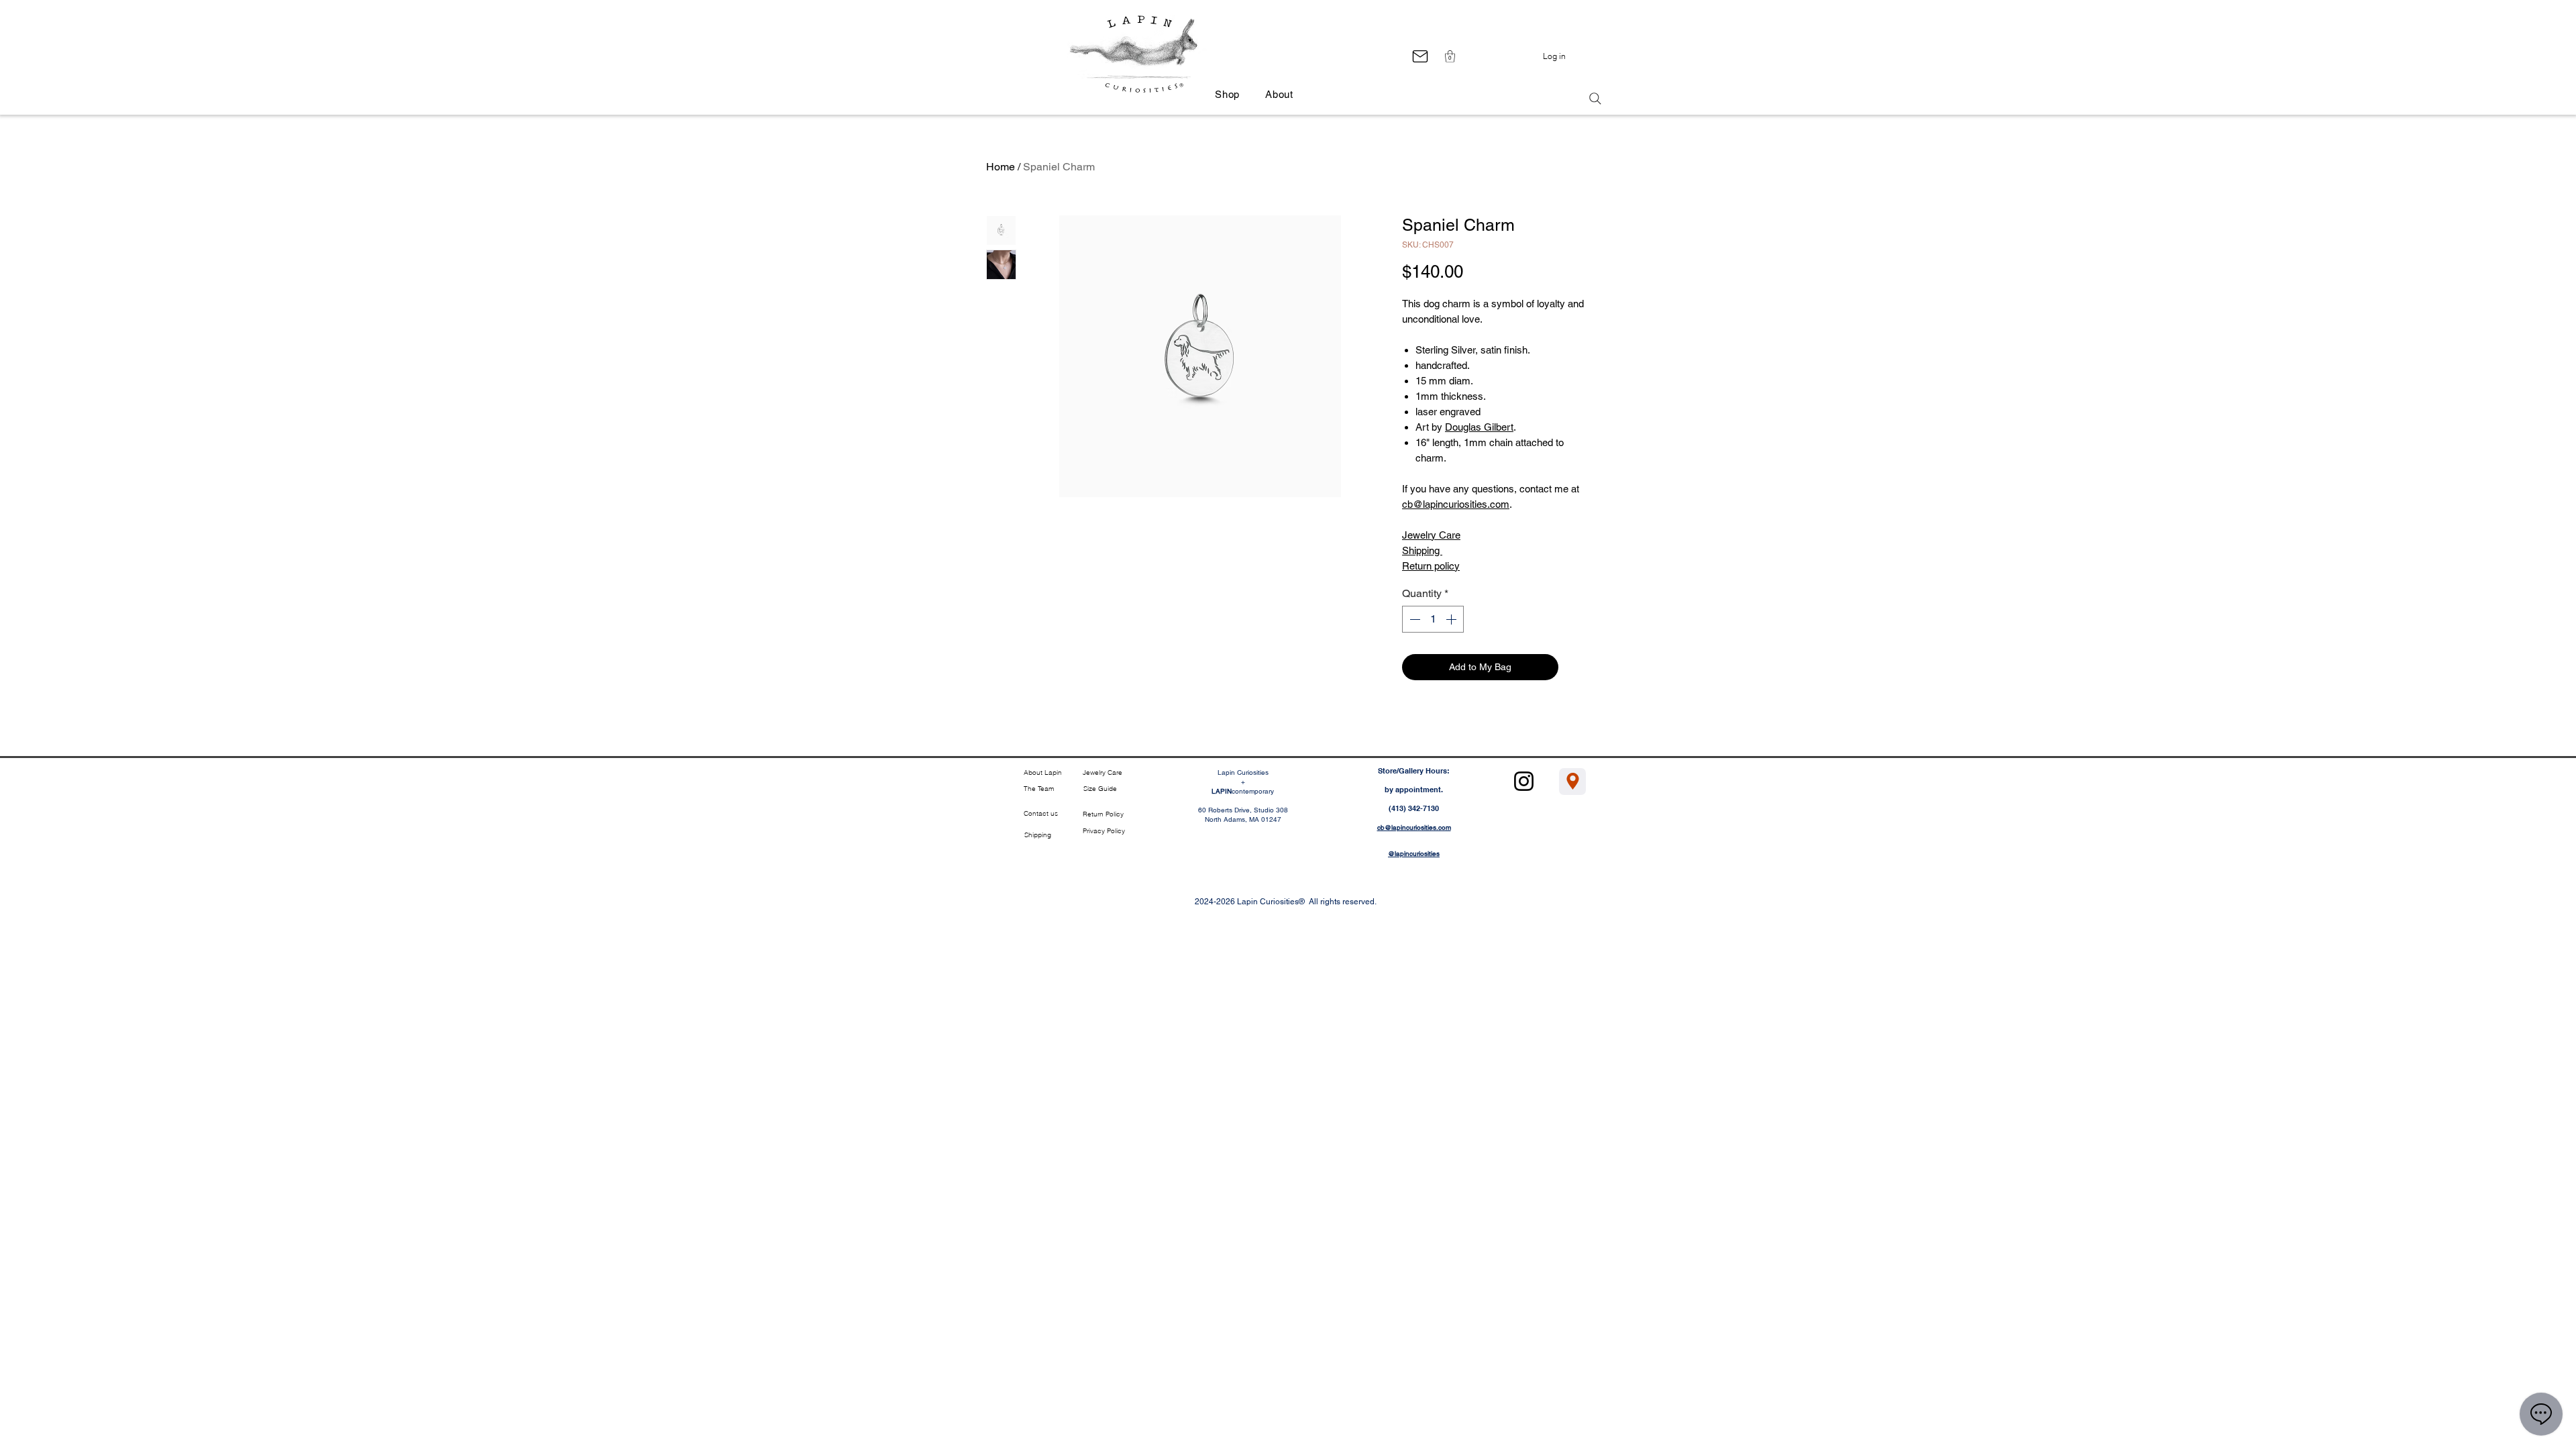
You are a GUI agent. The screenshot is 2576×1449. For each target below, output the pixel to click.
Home (1001, 167)
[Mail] (1420, 56)
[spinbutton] (1433, 619)
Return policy (1431, 566)
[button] (1450, 56)
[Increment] (1452, 619)
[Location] (1572, 782)
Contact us (1041, 813)
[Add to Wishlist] (1577, 667)
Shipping (1422, 550)
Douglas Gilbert (1479, 427)
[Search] (1595, 99)
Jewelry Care (1431, 535)
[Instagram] (1524, 781)
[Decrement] (1413, 619)
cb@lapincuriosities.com (1456, 504)
